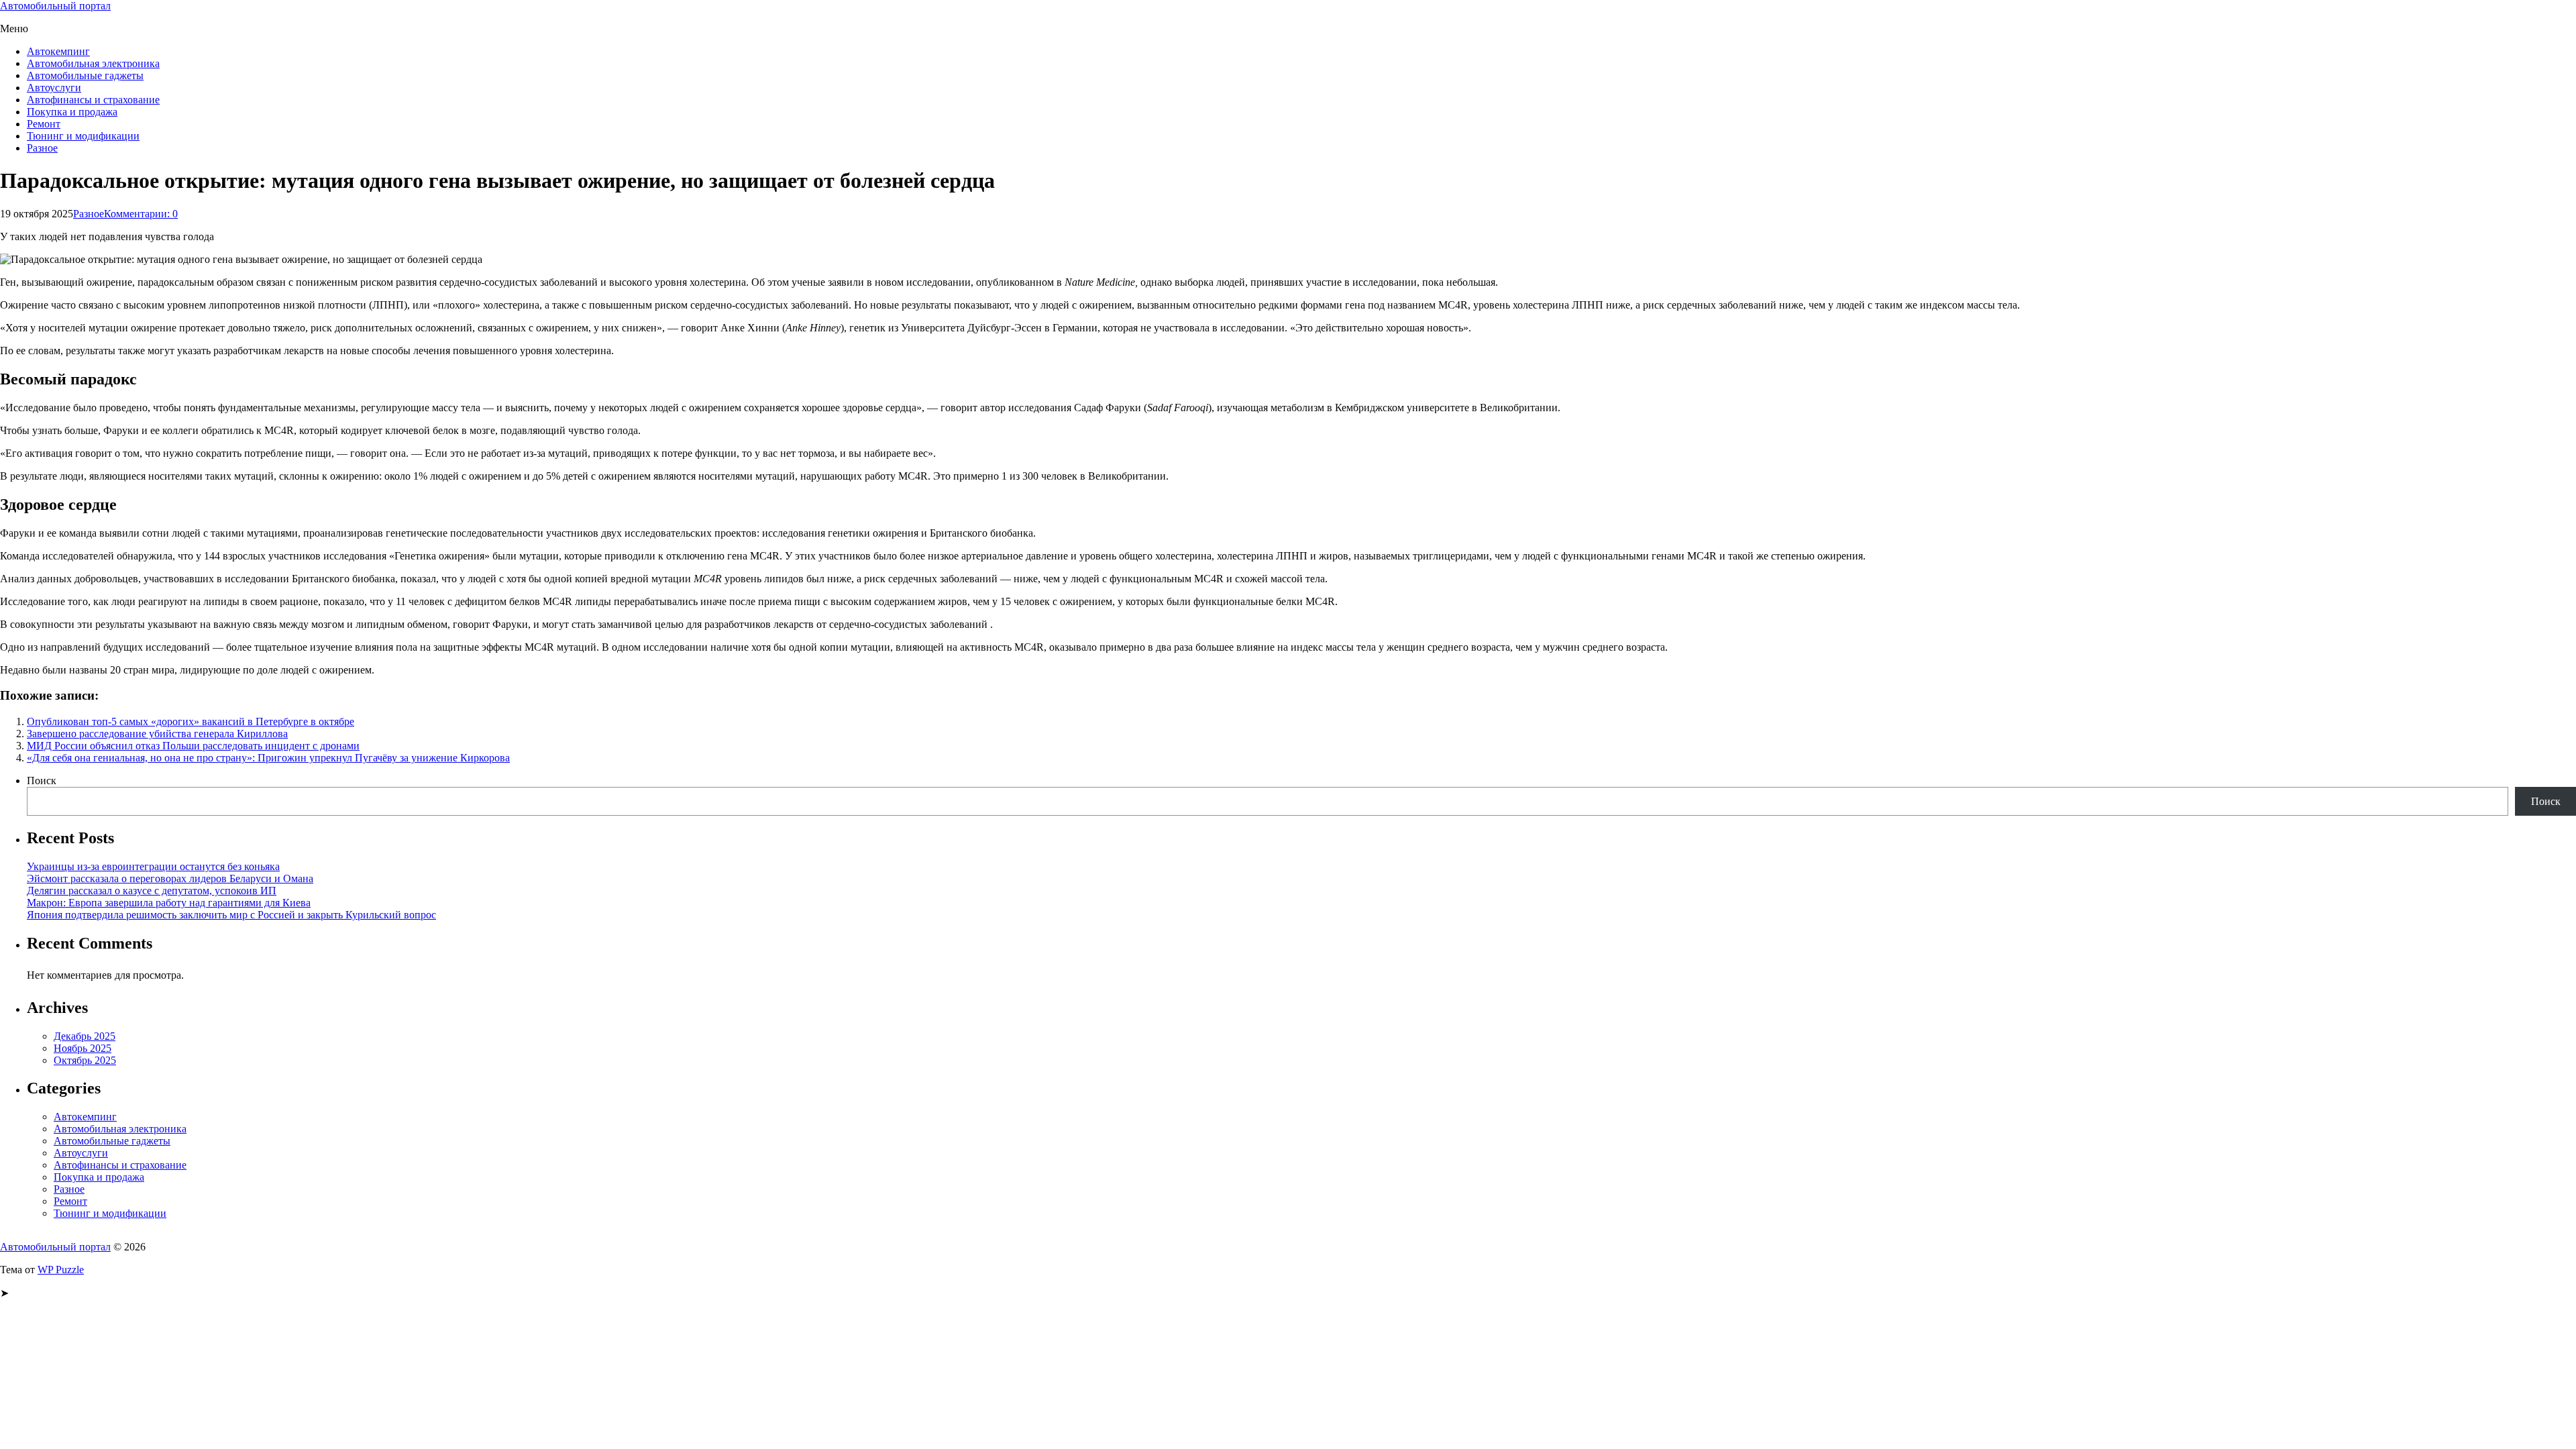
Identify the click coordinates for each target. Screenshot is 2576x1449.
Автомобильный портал (55, 6)
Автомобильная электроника (93, 63)
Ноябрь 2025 (83, 1048)
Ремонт (44, 124)
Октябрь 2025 (85, 1060)
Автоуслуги (54, 88)
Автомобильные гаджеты (85, 75)
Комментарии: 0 (141, 214)
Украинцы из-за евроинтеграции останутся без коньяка (153, 866)
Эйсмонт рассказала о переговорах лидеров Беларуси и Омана (170, 878)
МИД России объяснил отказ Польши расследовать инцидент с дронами (193, 746)
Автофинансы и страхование (93, 100)
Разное (42, 148)
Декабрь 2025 (85, 1036)
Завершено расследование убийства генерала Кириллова (157, 734)
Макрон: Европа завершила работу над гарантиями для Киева (169, 903)
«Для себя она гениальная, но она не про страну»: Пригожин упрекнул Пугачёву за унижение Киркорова (268, 758)
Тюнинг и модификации (83, 136)
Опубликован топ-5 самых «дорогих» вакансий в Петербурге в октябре (191, 721)
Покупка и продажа (72, 112)
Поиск (42, 781)
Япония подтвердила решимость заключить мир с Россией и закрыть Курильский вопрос (231, 915)
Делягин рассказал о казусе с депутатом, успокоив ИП (152, 891)
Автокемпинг (58, 51)
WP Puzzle (61, 1270)
